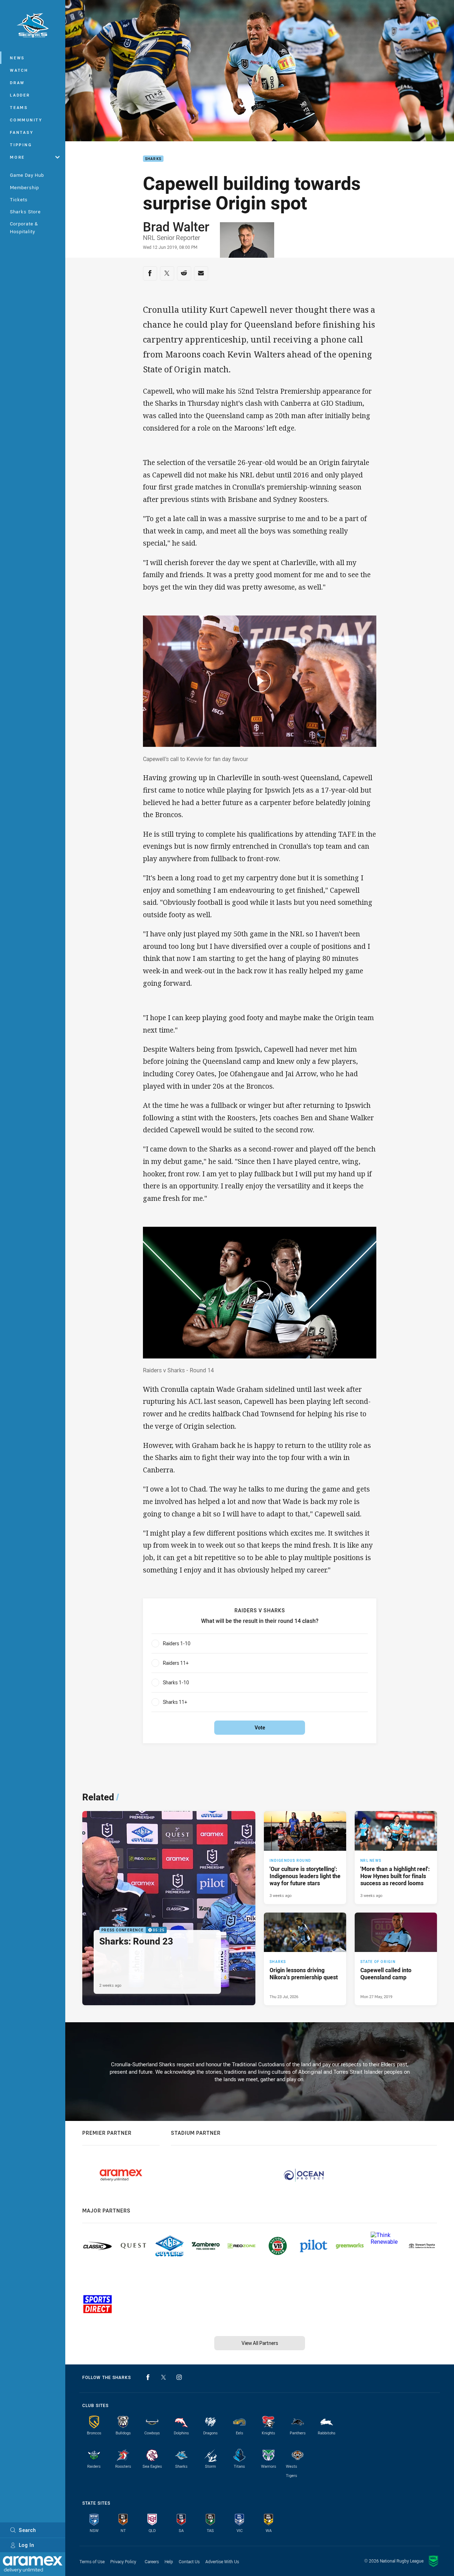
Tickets (19, 199)
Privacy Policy (123, 2561)
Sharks (153, 159)
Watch (19, 70)
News (17, 58)
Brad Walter (176, 226)
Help (169, 2561)
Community (26, 120)
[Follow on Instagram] (179, 2377)
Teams (19, 107)
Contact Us (189, 2561)
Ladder (20, 95)
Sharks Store (25, 212)
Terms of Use (92, 2561)
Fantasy (22, 132)
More (17, 157)
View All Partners (260, 2343)
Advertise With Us (222, 2561)
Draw (17, 83)
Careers (152, 2561)
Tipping (21, 145)
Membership (24, 187)
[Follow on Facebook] (148, 2377)
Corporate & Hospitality (24, 227)
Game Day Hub (27, 175)
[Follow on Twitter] (164, 2377)
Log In (27, 2545)
